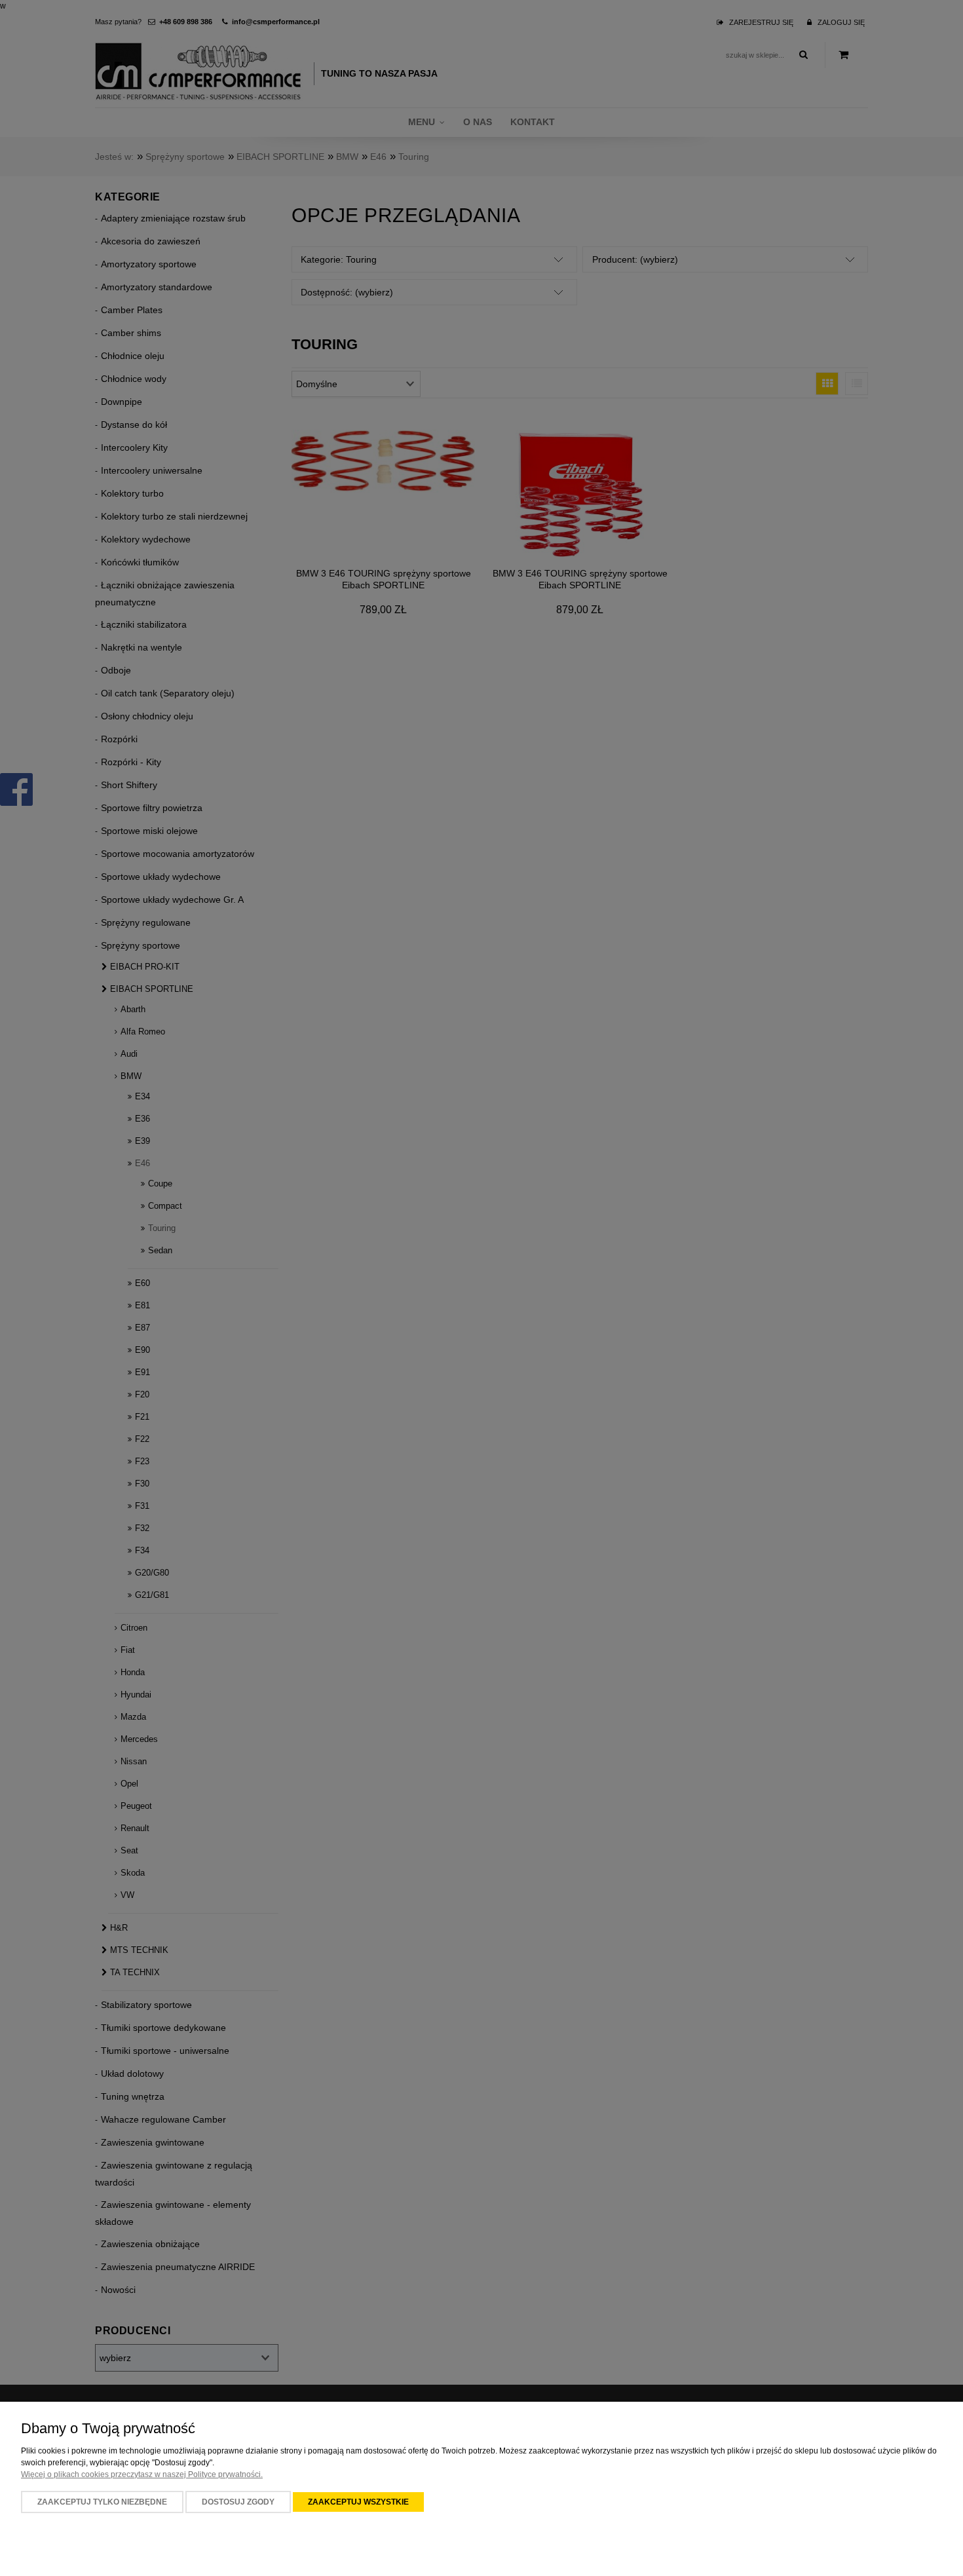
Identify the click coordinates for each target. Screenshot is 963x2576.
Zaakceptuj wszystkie (358, 2502)
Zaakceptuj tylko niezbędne (102, 2502)
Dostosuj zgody (238, 2502)
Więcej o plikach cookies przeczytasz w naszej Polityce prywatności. (142, 2474)
